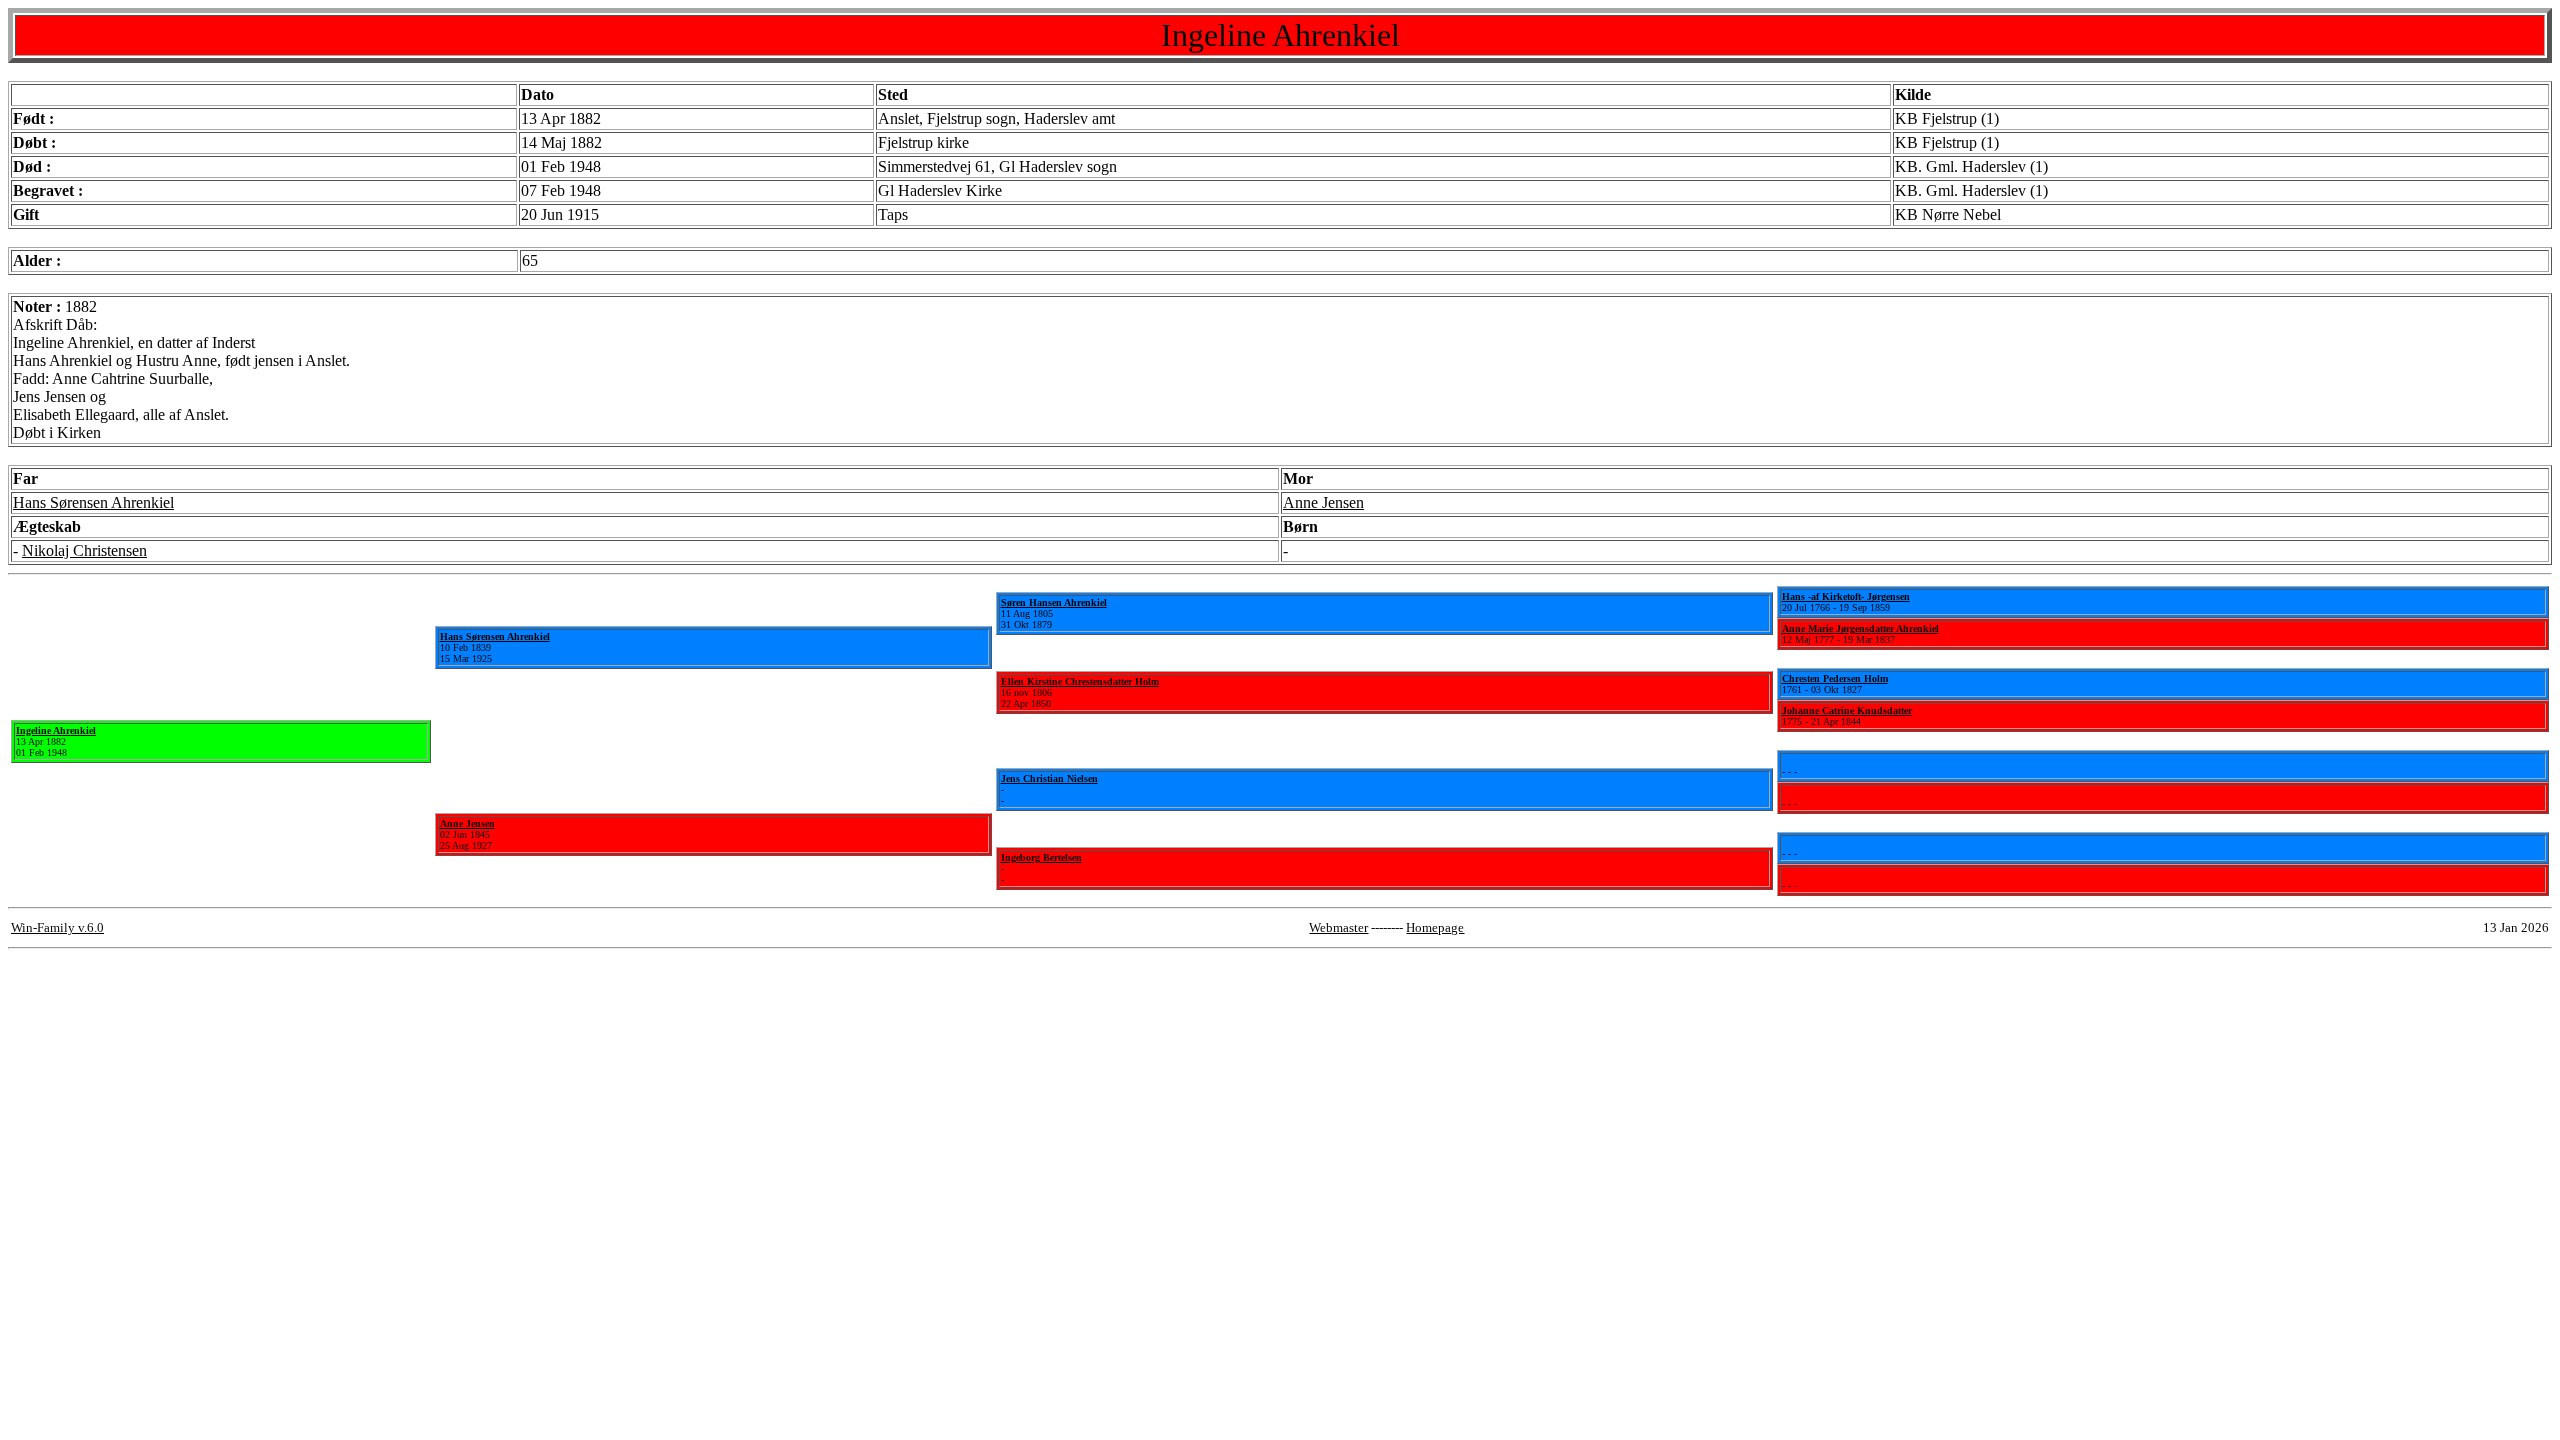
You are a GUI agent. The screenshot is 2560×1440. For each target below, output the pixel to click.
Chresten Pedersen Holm (1835, 678)
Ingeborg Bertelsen (1041, 857)
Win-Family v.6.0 (57, 927)
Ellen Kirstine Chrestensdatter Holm (1080, 681)
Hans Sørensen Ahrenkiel (93, 502)
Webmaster (1338, 927)
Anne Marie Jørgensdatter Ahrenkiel (1860, 628)
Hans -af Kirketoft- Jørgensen (1846, 596)
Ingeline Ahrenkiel (56, 730)
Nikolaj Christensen (84, 550)
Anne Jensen (1323, 502)
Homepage (1435, 927)
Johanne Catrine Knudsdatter (1847, 710)
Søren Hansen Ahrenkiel (1054, 602)
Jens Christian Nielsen (1049, 778)
